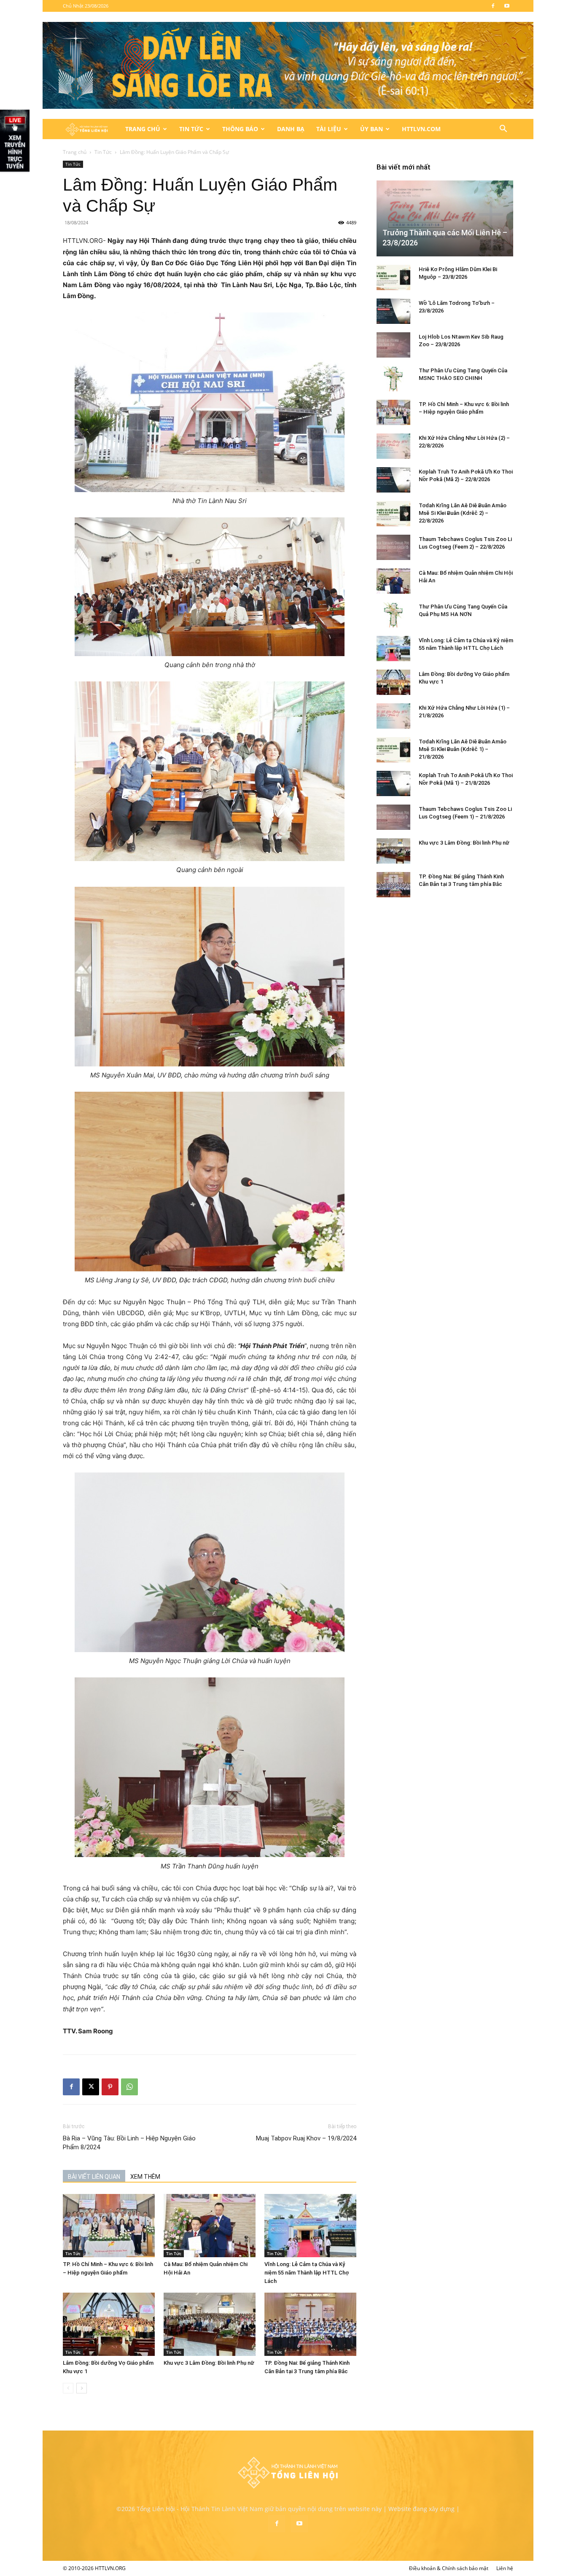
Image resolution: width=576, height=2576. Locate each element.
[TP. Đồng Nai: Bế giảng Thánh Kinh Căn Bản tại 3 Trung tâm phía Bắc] (310, 2324)
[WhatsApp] (129, 2087)
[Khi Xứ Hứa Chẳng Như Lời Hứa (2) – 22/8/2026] (393, 446)
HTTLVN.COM (421, 129)
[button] (503, 130)
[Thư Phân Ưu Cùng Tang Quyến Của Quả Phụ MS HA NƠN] (393, 615)
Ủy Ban (371, 129)
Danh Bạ (291, 129)
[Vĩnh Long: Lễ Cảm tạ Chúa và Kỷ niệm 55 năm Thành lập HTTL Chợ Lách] (310, 2226)
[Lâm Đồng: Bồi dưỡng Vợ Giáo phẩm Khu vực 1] (109, 2324)
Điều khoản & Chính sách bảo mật (449, 2568)
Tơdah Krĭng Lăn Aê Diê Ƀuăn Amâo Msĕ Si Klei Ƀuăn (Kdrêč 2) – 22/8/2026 (463, 513)
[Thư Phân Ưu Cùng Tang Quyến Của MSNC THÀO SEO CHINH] (393, 379)
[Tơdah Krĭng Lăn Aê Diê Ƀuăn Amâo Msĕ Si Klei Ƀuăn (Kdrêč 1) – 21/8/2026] (393, 750)
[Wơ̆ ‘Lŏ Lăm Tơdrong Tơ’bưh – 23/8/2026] (393, 311)
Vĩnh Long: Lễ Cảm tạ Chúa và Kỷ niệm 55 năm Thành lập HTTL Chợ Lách (307, 2273)
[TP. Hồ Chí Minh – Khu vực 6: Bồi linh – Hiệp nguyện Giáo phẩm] (109, 2226)
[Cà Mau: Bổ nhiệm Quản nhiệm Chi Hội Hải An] (210, 2226)
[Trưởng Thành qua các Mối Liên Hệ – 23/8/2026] (445, 218)
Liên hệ (505, 2568)
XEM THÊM (145, 2177)
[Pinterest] (110, 2087)
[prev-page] (68, 2388)
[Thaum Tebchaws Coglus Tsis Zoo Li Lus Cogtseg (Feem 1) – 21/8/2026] (393, 817)
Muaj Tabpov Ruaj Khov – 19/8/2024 (306, 2138)
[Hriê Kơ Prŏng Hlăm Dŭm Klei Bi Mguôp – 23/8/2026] (393, 277)
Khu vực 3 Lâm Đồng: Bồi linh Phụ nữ (209, 2363)
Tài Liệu (329, 129)
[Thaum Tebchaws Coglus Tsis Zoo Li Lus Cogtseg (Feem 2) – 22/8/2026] (393, 547)
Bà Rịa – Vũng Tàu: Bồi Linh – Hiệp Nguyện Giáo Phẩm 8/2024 (129, 2143)
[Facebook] (493, 6)
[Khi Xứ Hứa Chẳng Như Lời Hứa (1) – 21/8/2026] (393, 716)
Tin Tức (191, 129)
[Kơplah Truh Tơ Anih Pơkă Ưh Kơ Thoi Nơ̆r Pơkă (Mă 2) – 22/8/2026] (393, 480)
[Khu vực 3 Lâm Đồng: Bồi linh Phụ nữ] (210, 2324)
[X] (91, 2087)
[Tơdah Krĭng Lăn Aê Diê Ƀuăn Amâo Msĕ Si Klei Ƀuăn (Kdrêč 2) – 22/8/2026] (393, 514)
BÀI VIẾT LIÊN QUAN (94, 2177)
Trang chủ (75, 152)
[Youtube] (507, 6)
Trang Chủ (143, 129)
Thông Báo (240, 129)
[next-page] (82, 2388)
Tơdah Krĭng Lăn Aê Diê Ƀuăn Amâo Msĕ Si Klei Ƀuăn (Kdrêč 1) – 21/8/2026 (463, 749)
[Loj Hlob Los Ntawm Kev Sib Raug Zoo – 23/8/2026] (393, 345)
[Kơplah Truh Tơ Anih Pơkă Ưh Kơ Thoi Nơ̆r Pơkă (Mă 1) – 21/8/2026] (393, 783)
